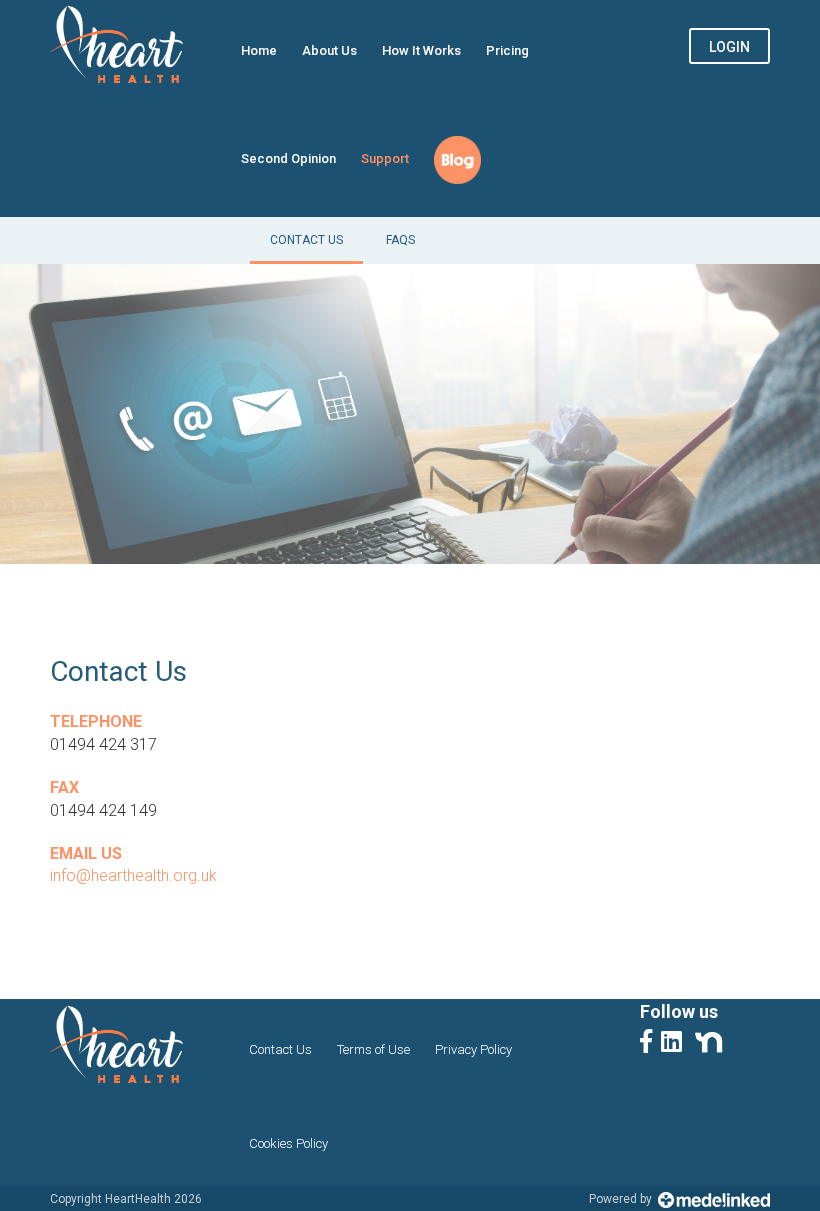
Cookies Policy (288, 1143)
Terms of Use (373, 1049)
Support (385, 158)
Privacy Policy (473, 1049)
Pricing (507, 50)
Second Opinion (288, 158)
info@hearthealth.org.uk (133, 875)
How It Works (421, 50)
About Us (329, 50)
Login (729, 47)
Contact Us (306, 240)
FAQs (400, 240)
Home (259, 50)
